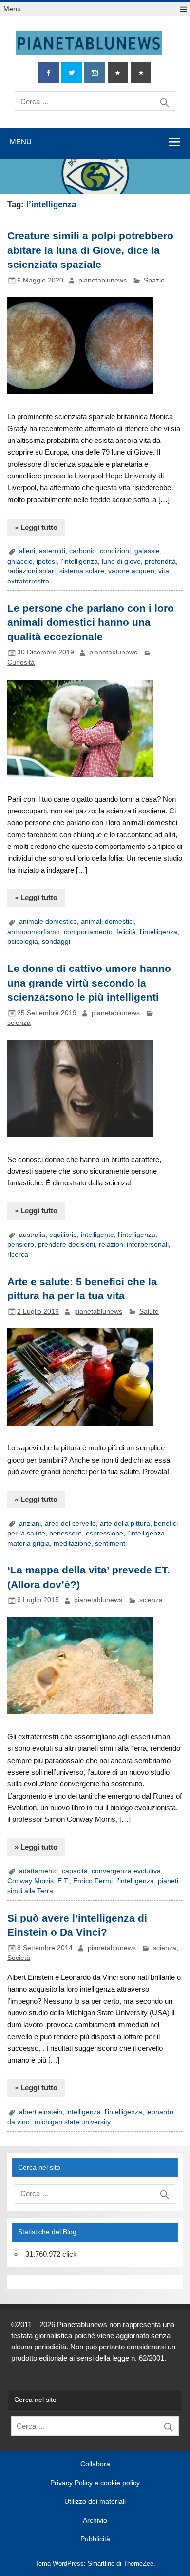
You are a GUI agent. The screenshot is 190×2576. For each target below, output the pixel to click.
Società (19, 1958)
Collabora (95, 2464)
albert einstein (41, 2112)
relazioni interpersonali (134, 1244)
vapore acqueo (131, 571)
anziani (30, 1524)
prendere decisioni (66, 1244)
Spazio (154, 280)
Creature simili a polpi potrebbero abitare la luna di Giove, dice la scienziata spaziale (90, 250)
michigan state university (73, 2122)
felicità (126, 932)
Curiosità (21, 662)
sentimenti (111, 1544)
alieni (27, 551)
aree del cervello (70, 1524)
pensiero (21, 1244)
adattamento (38, 1871)
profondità (160, 561)
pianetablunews (103, 280)
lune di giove (121, 561)
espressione (104, 1533)
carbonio (83, 551)
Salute (149, 1312)
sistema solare (82, 571)
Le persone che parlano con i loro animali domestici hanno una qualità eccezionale (91, 623)
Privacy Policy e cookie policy (95, 2483)
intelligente (97, 1235)
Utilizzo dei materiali (95, 2502)
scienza (19, 1023)
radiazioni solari (31, 571)
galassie (147, 551)
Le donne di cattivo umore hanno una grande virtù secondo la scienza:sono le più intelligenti (89, 983)
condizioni (115, 551)
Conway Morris (30, 1881)
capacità (75, 1871)
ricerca (18, 1255)
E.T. (63, 1881)
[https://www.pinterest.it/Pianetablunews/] (118, 73)
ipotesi (47, 561)
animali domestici (107, 922)
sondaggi (56, 942)
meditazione (72, 1544)
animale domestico (48, 922)
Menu (12, 9)
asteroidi (52, 551)
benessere (66, 1533)
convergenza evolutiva (126, 1871)
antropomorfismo (34, 932)
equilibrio (63, 1235)
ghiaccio (20, 561)
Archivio (95, 2521)
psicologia (23, 942)
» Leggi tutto (36, 527)
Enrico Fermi (93, 1881)
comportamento (88, 932)
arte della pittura (125, 1524)
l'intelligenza (79, 561)
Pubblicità (95, 2539)
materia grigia (28, 1544)
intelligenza (84, 2112)
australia (32, 1235)
